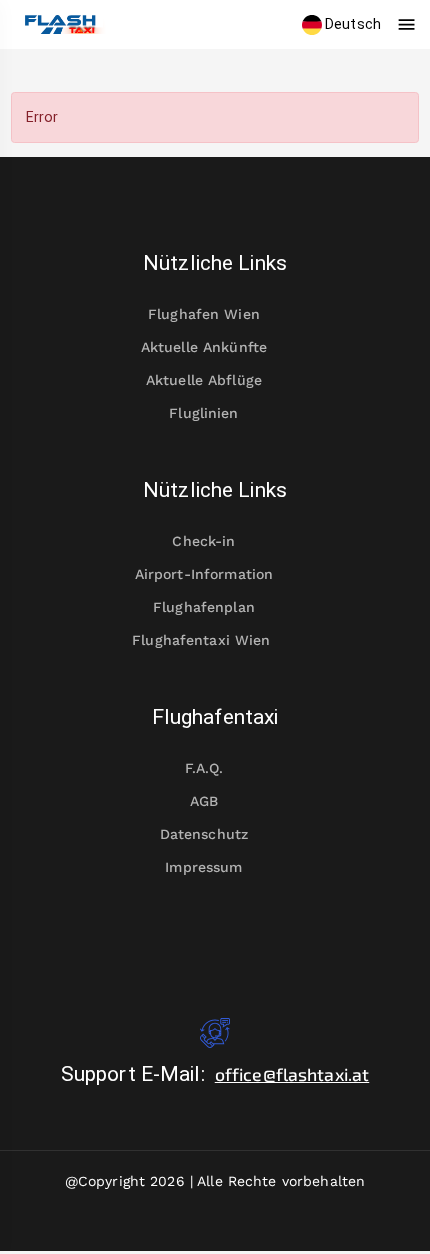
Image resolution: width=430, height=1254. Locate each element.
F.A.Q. (204, 768)
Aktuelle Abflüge (204, 380)
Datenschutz (204, 834)
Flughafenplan (204, 607)
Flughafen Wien (204, 314)
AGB (204, 801)
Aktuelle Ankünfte (204, 347)
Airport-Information (204, 574)
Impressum (203, 867)
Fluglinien (203, 413)
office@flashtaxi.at (292, 1074)
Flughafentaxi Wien (201, 640)
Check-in (203, 541)
